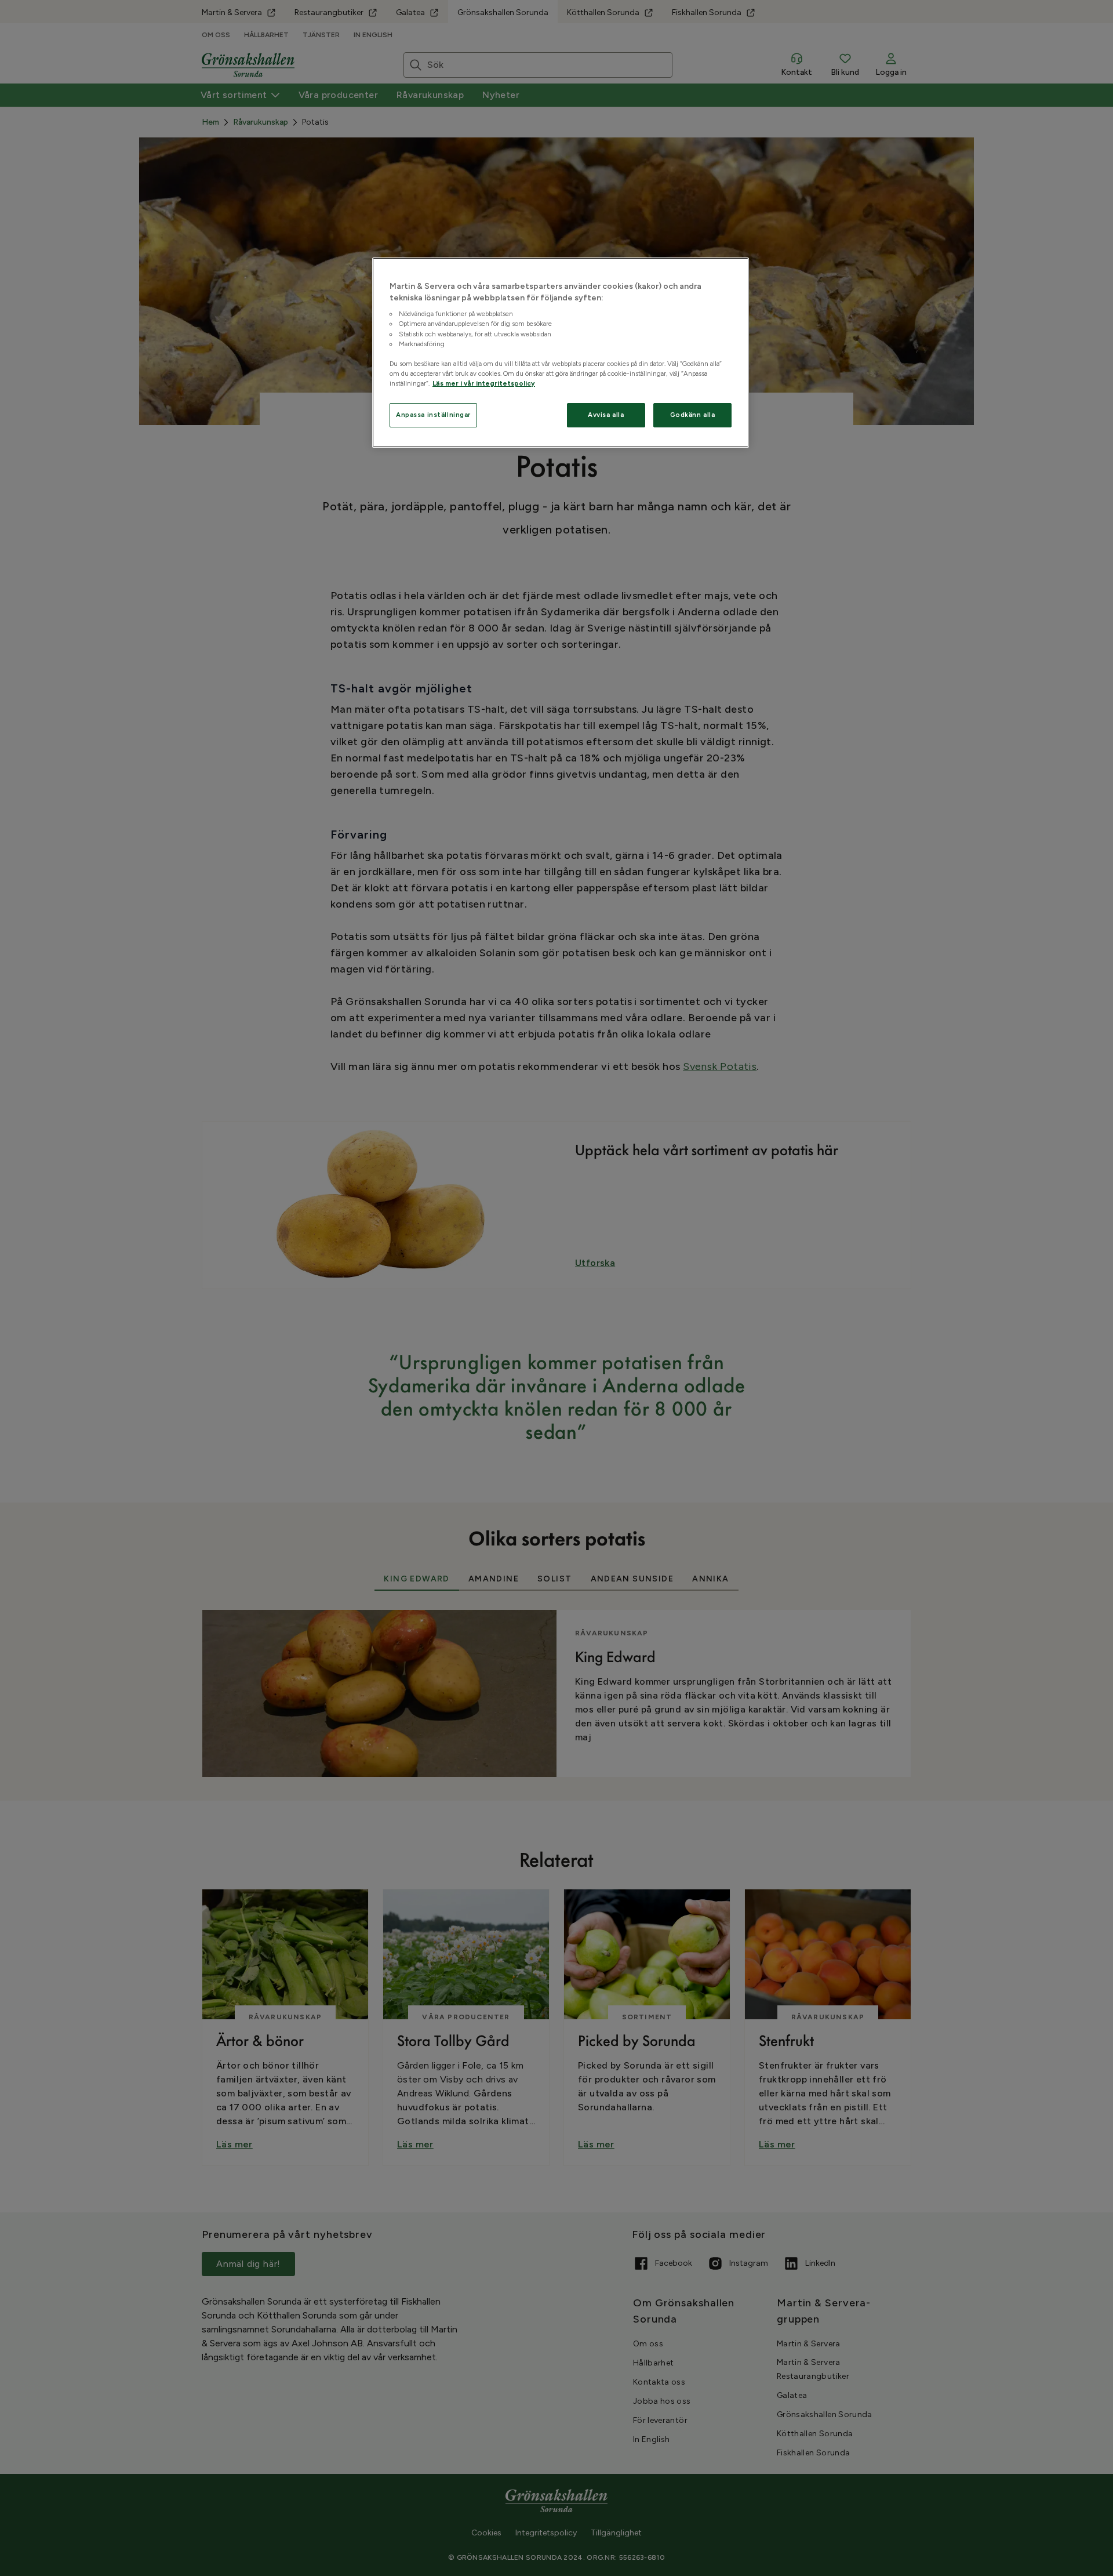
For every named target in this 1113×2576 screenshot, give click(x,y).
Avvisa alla (606, 415)
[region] (561, 353)
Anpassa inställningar (433, 415)
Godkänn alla (693, 415)
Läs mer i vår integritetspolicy (484, 383)
